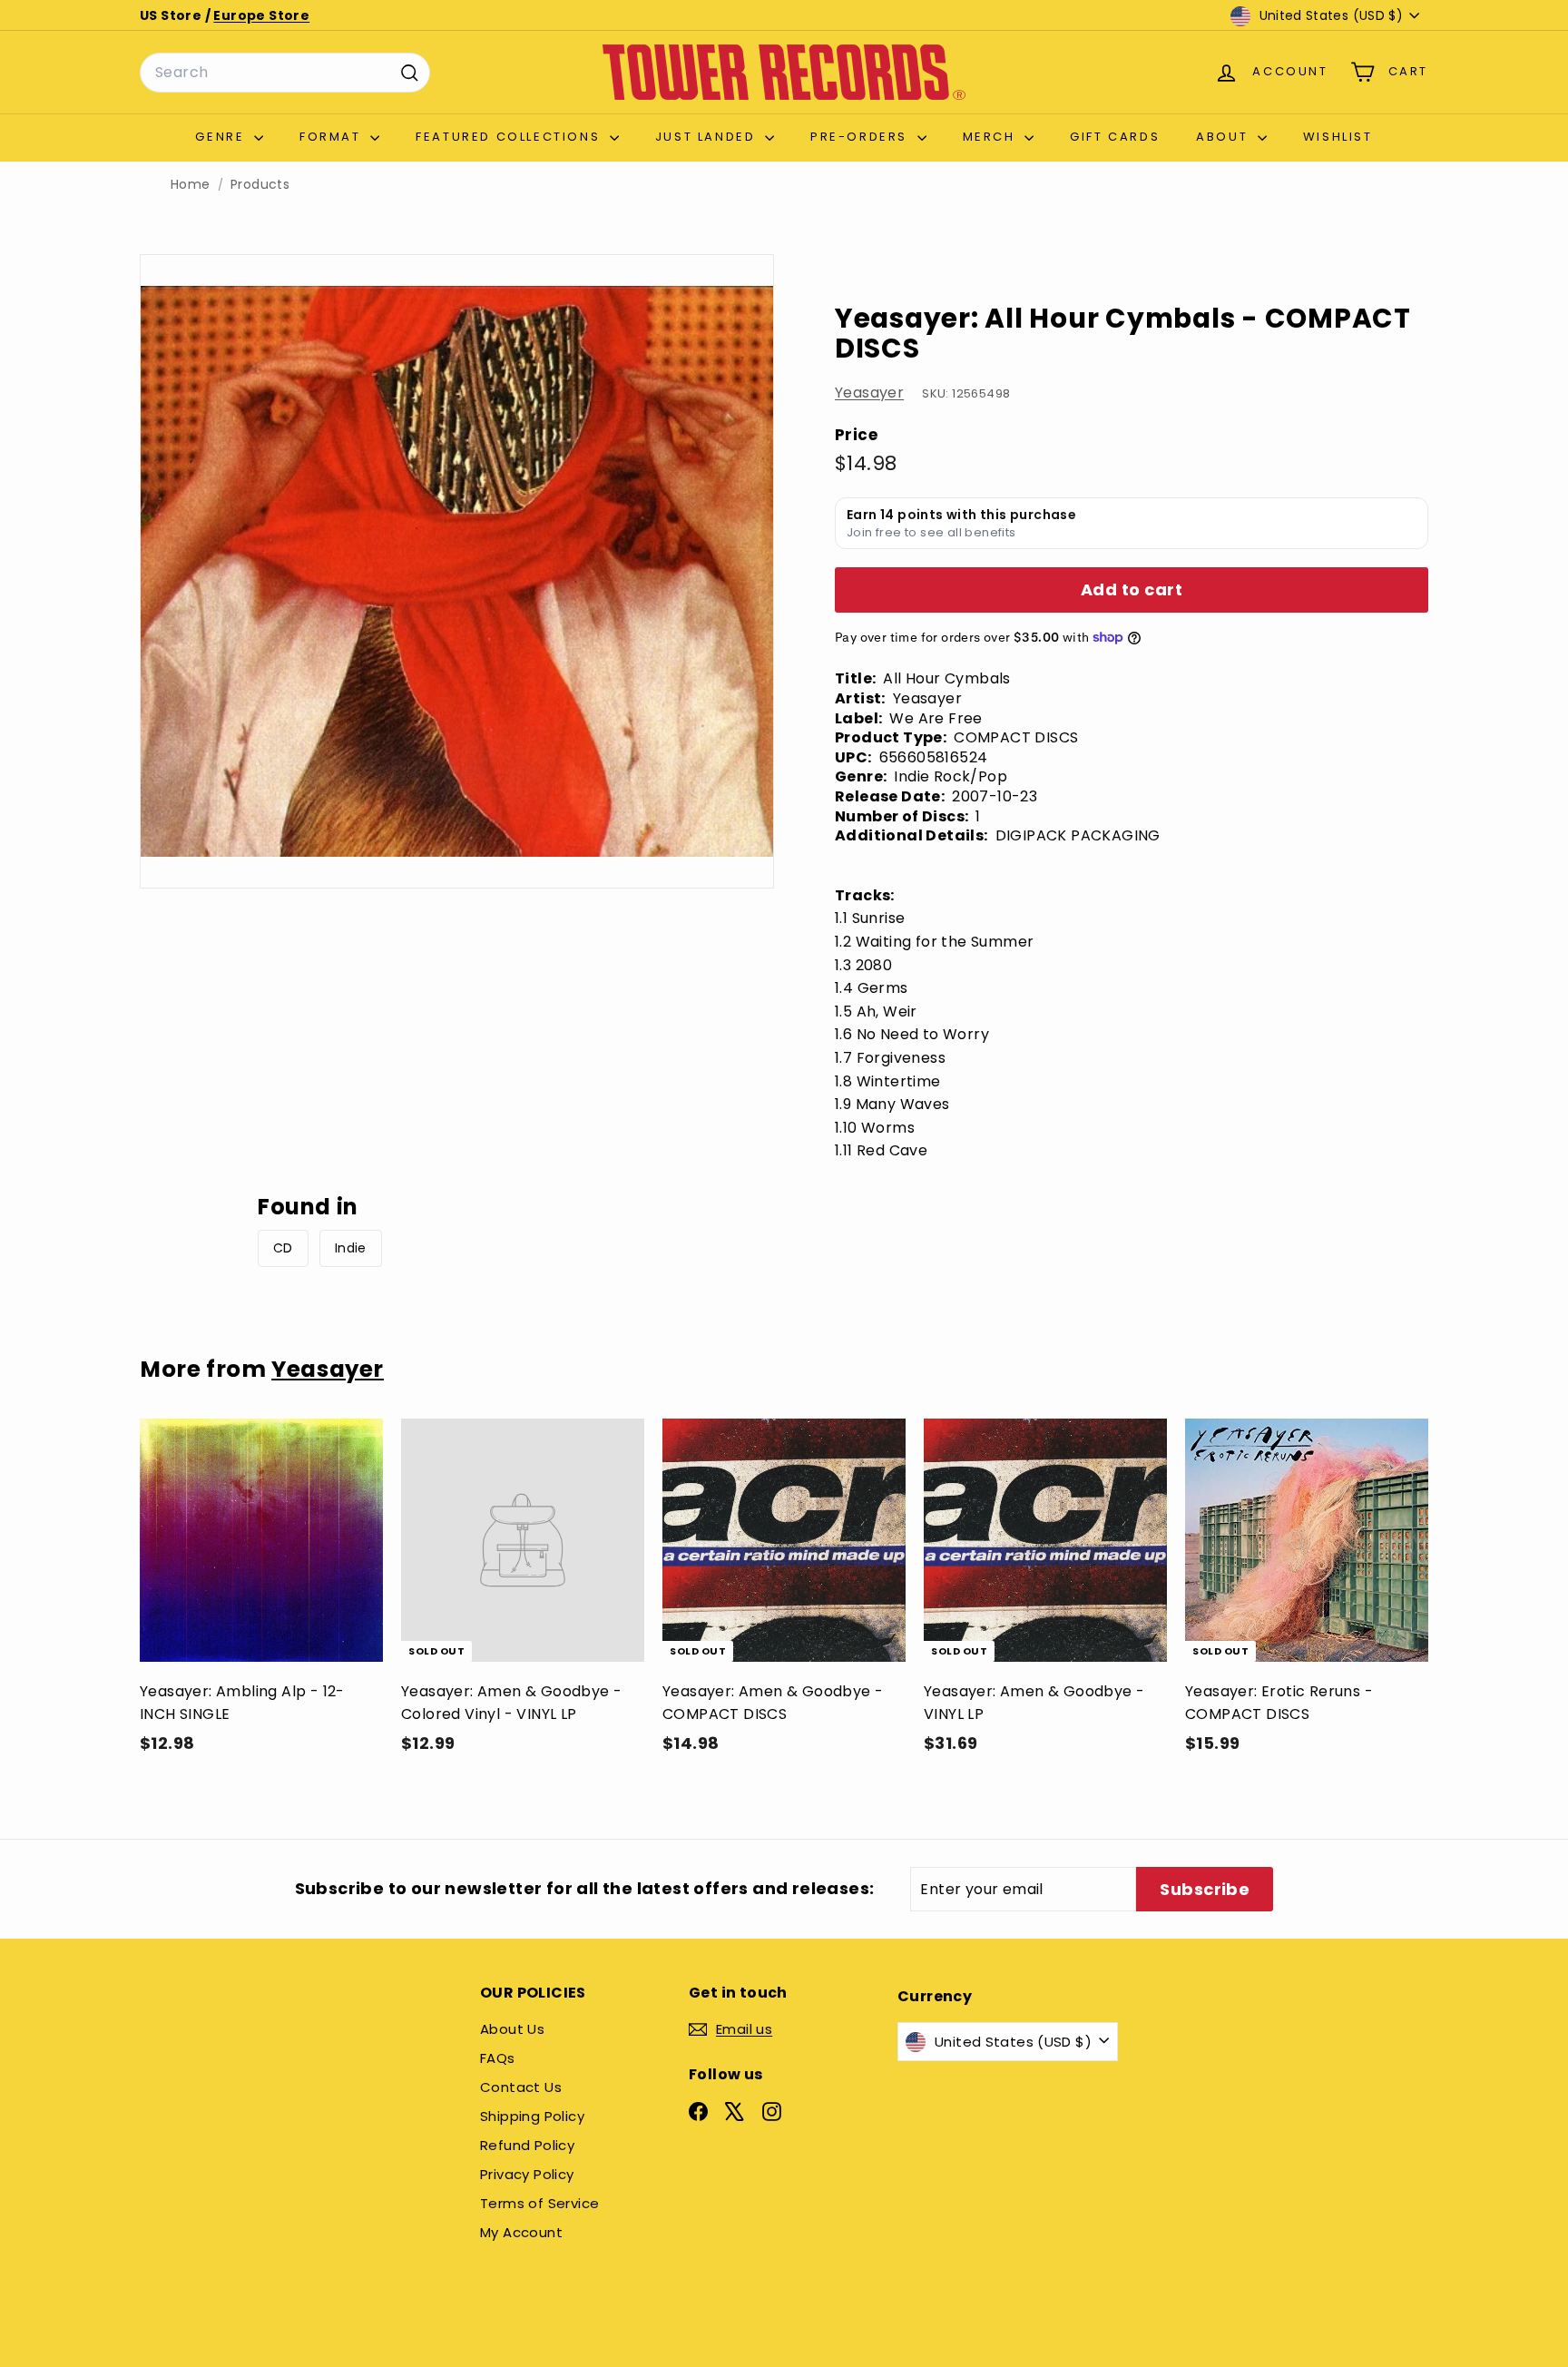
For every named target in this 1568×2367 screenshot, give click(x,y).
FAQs (498, 2058)
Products (260, 185)
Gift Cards (1115, 137)
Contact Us (521, 2087)
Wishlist (1338, 137)
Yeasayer (869, 393)
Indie (351, 1248)
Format (333, 137)
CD (283, 1248)
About (1225, 137)
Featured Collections (510, 137)
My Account (521, 2232)
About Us (512, 2029)
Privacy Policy (527, 2174)
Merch (992, 137)
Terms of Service (539, 2203)
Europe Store (261, 15)
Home (191, 185)
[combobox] (285, 73)
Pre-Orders (862, 137)
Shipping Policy (532, 2116)
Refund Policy (527, 2145)
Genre (222, 137)
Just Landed (708, 137)
